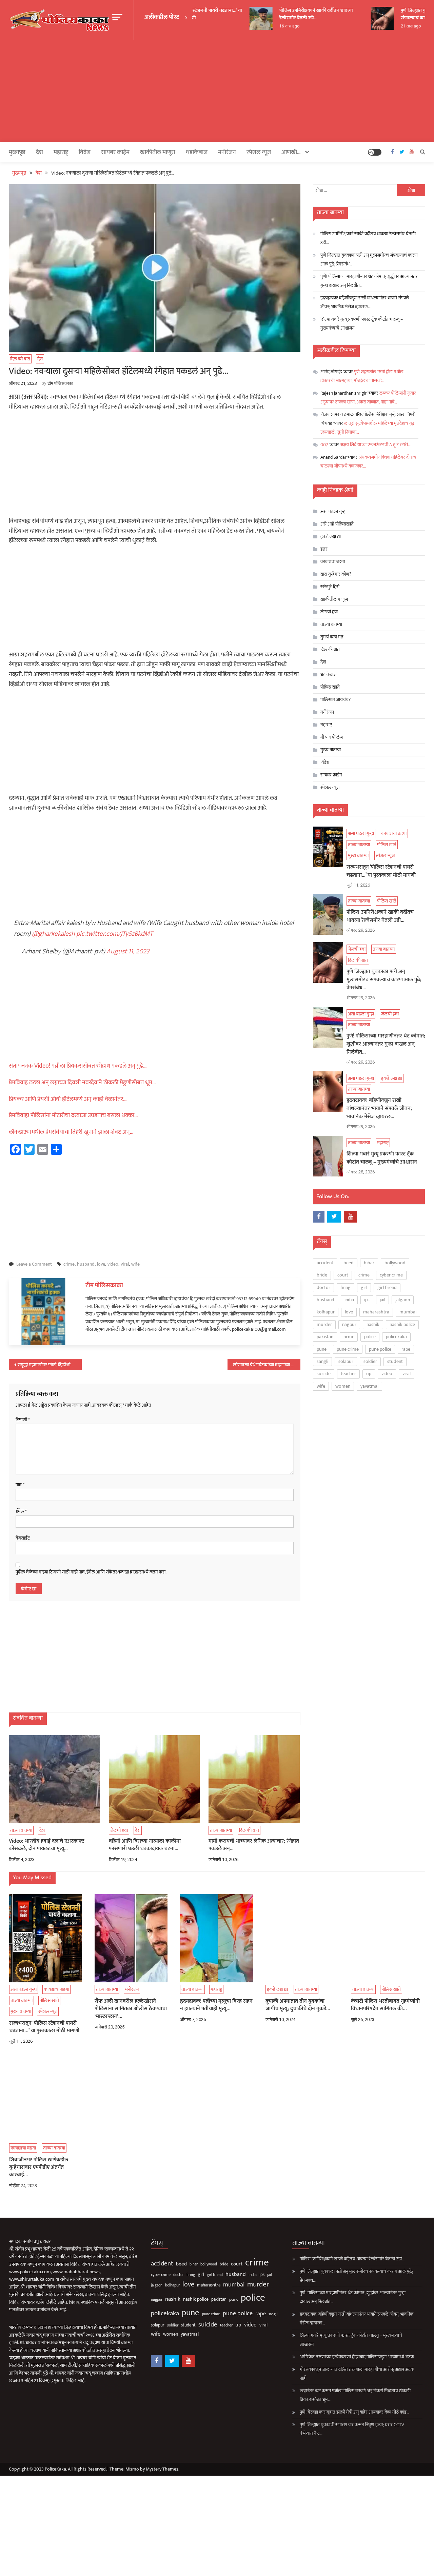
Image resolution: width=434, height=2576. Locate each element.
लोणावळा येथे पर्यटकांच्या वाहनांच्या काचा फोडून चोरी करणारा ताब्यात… (267, 1365)
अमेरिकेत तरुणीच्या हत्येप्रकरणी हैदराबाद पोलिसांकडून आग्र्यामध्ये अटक (357, 2357)
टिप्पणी (23, 1420)
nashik (373, 1324)
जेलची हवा (18, 873)
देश (40, 152)
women (343, 1386)
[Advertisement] (217, 91)
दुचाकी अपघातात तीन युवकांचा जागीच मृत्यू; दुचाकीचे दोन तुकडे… (298, 2005)
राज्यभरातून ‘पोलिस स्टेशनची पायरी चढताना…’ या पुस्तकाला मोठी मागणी (381, 871)
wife (135, 1264)
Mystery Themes (162, 2469)
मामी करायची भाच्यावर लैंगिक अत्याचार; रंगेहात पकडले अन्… (254, 1845)
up (369, 1374)
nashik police (402, 1324)
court (343, 1275)
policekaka (396, 1337)
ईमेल (21, 1511)
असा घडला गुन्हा (333, 511)
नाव (20, 1485)
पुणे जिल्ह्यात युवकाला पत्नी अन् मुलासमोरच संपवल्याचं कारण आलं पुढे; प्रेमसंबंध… (369, 260)
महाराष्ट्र (11, 1002)
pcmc (349, 1337)
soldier (370, 1361)
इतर (324, 549)
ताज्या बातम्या (21, 1830)
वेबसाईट (23, 1538)
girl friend (387, 1287)
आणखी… (291, 152)
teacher (348, 1374)
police (370, 1337)
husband (86, 1264)
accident (325, 1263)
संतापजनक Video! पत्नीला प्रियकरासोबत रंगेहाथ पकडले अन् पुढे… (78, 1066)
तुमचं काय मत (332, 637)
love (101, 1264)
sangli (322, 1361)
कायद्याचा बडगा (22, 685)
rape (406, 1349)
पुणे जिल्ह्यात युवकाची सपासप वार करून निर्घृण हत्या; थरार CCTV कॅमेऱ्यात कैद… (352, 2429)
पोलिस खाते (15, 696)
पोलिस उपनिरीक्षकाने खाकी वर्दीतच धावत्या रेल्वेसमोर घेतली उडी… (302, 14)
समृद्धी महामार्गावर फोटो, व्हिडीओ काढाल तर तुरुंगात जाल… (50, 1365)
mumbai (408, 1312)
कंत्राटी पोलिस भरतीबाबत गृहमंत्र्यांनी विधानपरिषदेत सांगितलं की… (385, 2005)
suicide (324, 1374)
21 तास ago (396, 26)
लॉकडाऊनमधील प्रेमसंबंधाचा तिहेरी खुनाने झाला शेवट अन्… (71, 1132)
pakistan (325, 1337)
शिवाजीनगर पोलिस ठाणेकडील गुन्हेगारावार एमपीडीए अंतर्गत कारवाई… (39, 2168)
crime (69, 1264)
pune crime (348, 1349)
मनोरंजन (227, 152)
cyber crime (391, 1275)
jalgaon (403, 1300)
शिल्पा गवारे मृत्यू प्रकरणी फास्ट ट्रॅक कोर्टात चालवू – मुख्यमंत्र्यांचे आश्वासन (362, 324)
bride (322, 1275)
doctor (323, 1287)
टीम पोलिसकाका (60, 383)
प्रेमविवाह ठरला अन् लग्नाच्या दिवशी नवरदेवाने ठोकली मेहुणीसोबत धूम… (82, 1083)
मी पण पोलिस (332, 737)
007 (324, 445)
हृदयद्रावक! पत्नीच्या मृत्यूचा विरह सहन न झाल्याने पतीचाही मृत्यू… (216, 2005)
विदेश (85, 152)
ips (367, 1300)
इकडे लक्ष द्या (20, 938)
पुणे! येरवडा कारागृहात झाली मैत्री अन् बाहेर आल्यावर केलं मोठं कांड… (354, 2412)
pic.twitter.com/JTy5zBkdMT (115, 934)
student (395, 1361)
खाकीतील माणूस (158, 152)
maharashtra (376, 1312)
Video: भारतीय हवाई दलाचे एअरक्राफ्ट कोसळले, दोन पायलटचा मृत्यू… (47, 1845)
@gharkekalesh (53, 934)
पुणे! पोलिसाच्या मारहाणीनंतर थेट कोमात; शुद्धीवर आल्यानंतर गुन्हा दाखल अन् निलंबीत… (369, 281)
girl (364, 1287)
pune (322, 1349)
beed (349, 1263)
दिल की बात (20, 359)
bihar (369, 1263)
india (349, 1300)
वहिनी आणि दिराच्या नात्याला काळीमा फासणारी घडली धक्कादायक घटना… (145, 1845)
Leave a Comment (34, 1264)
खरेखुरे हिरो (330, 587)
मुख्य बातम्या (331, 750)
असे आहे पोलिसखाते (337, 524)
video (113, 1264)
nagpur (349, 1324)
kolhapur (326, 1312)
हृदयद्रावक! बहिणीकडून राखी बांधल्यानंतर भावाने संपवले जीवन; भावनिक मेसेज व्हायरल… (365, 302)
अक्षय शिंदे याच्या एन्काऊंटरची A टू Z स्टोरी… (375, 445)
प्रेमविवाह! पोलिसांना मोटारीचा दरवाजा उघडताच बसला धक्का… (73, 1115)
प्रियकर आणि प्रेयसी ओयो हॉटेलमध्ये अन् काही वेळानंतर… (68, 1099)
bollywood (395, 1263)
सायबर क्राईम (115, 152)
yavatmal (369, 1386)
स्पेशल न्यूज (13, 707)
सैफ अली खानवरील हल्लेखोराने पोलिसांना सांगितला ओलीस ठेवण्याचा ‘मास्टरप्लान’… (131, 2009)
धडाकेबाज (197, 152)
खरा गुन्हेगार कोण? (336, 574)
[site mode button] (375, 152)
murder (324, 1324)
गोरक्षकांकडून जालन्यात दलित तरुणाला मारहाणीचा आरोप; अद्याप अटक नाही (357, 2374)
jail (382, 1300)
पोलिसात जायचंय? (336, 700)
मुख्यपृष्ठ (17, 152)
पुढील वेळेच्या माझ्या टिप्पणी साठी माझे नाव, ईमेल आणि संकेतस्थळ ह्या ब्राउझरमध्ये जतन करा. (91, 1572)
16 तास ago (275, 26)
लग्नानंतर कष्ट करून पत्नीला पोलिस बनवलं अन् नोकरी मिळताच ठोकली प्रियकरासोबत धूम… (355, 2395)
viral (125, 1264)
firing (346, 1287)
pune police (380, 1349)
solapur (346, 1361)
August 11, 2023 (128, 951)
